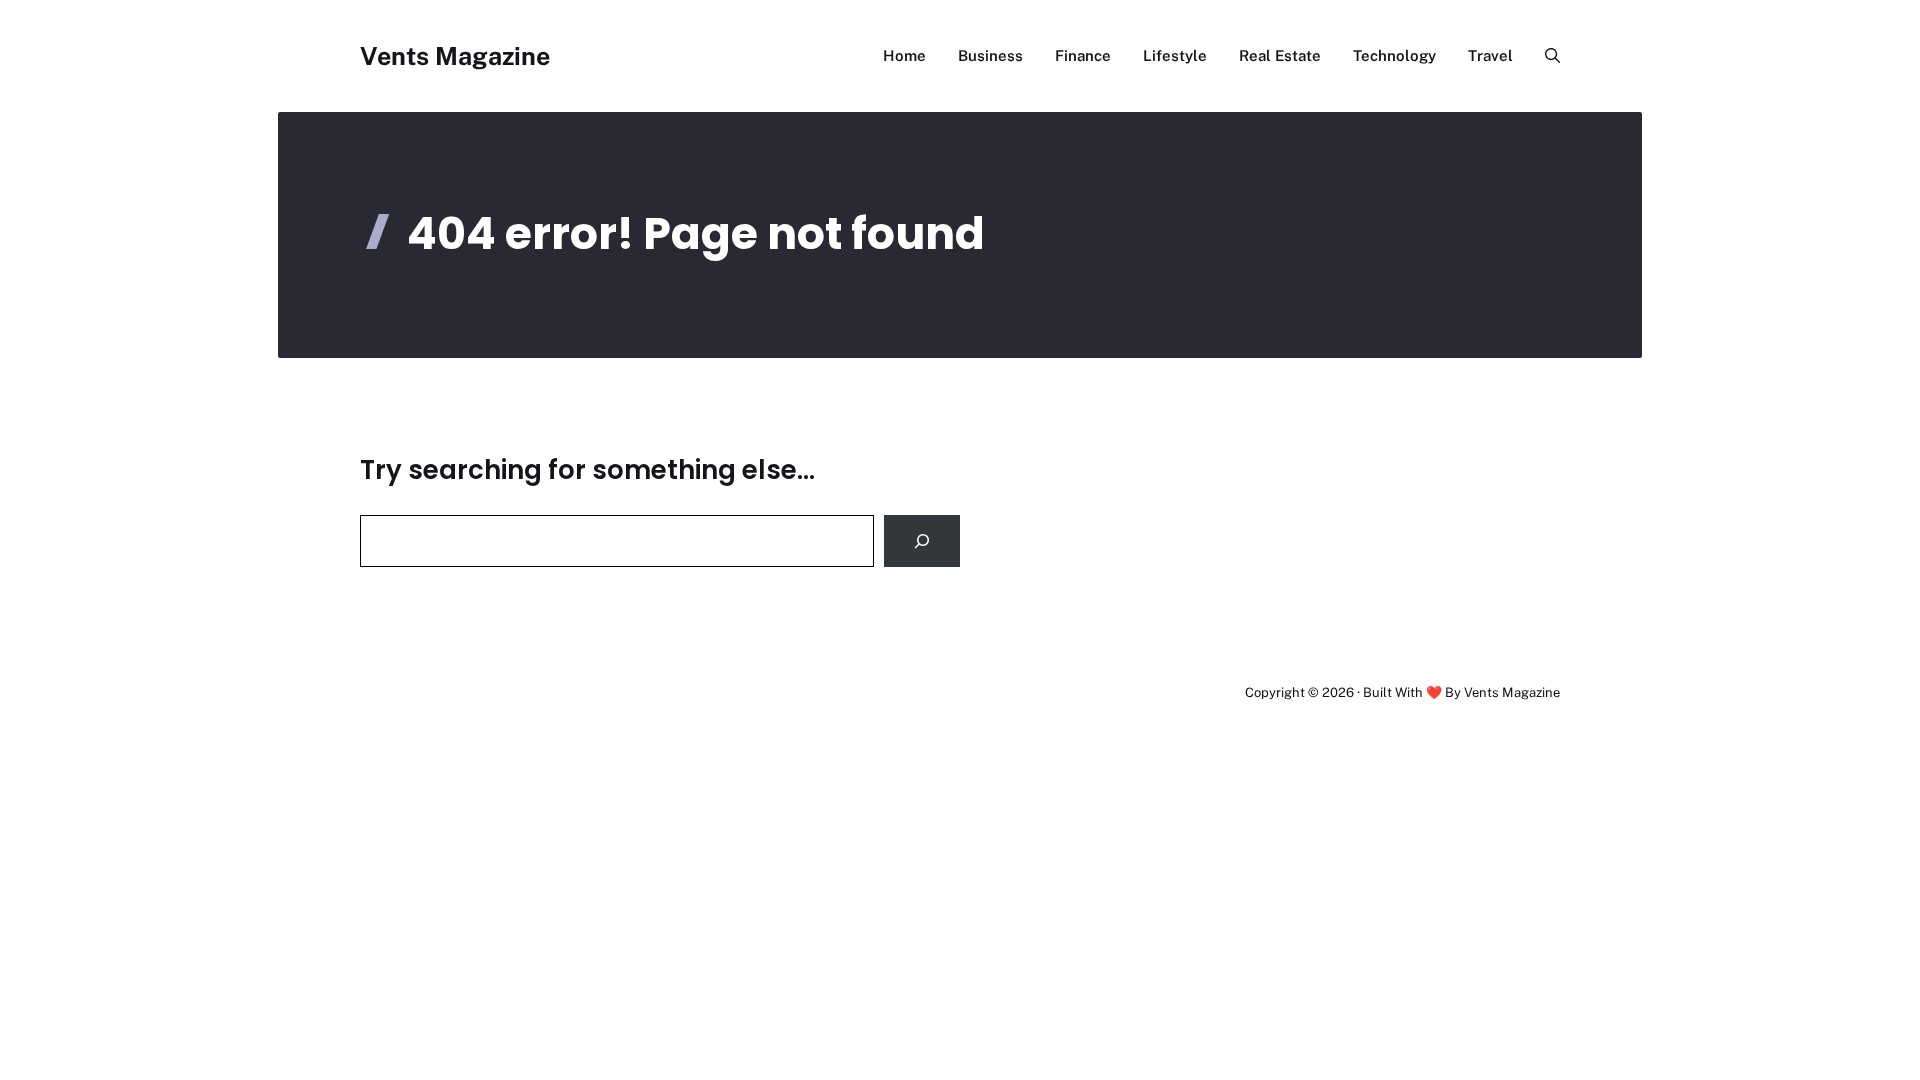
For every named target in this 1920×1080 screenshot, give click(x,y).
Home (904, 55)
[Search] (922, 541)
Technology (1394, 55)
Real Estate (1280, 55)
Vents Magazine (455, 56)
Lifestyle (1175, 55)
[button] (1544, 56)
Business (990, 55)
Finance (1083, 55)
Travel (1490, 55)
